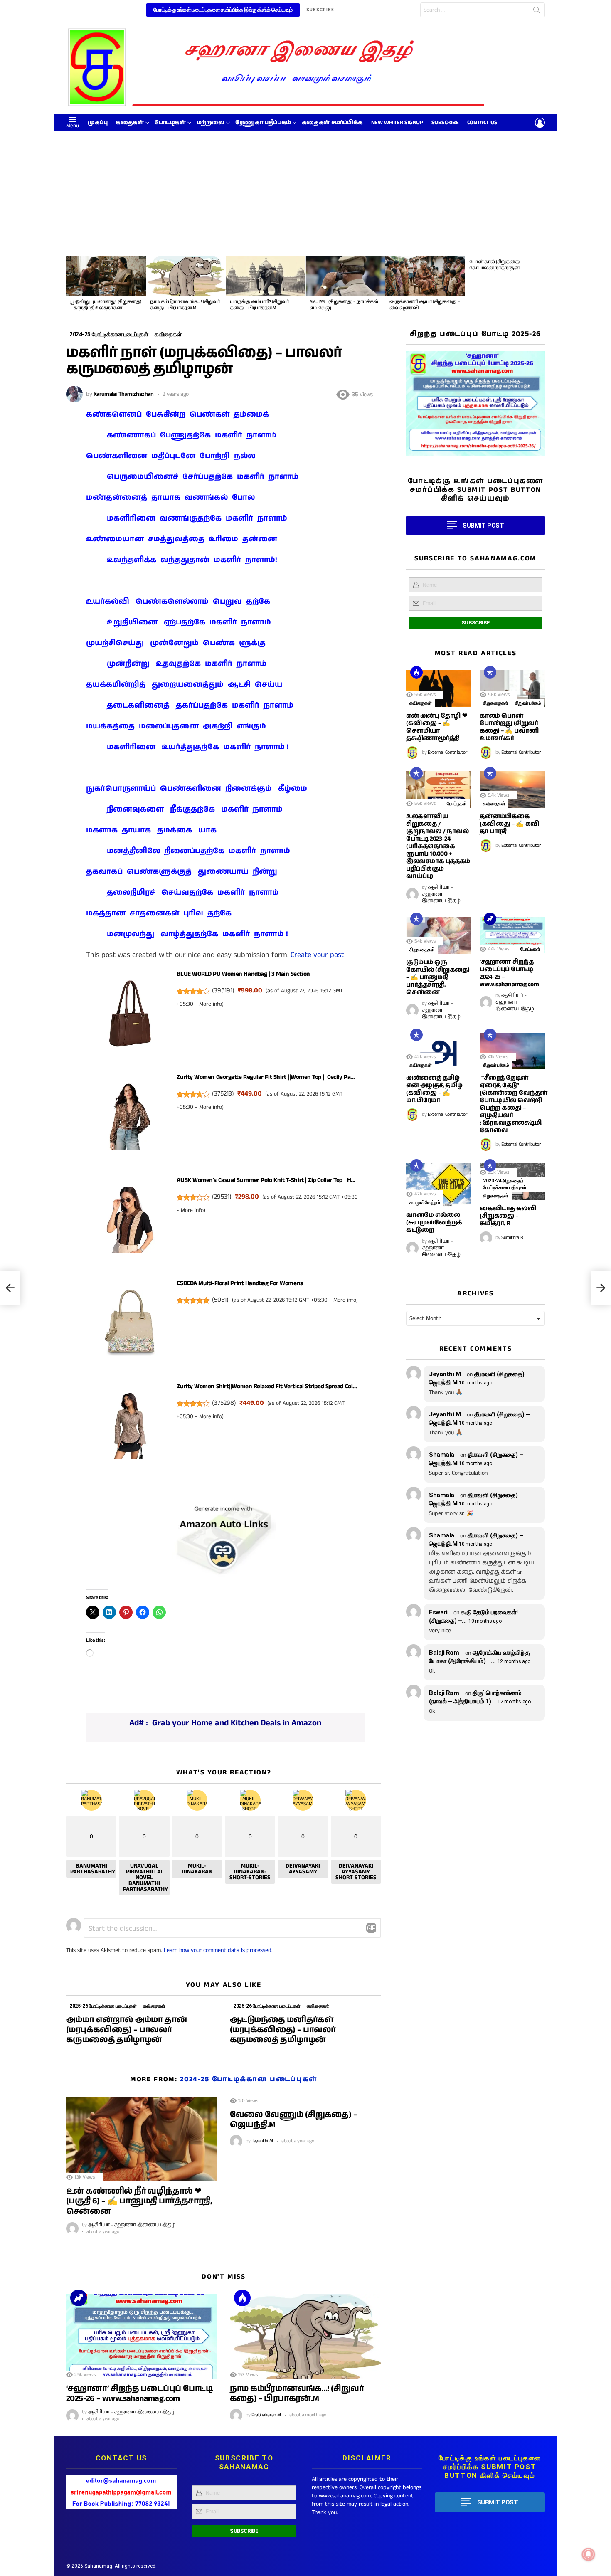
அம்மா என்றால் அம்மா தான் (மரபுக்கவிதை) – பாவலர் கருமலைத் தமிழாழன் (127, 2030)
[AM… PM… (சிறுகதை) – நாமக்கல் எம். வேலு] (345, 276)
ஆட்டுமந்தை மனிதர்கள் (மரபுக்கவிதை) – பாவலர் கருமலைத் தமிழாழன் (283, 2030)
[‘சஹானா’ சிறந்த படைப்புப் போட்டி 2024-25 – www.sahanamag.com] (512, 935)
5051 (220, 1300)
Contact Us (482, 123)
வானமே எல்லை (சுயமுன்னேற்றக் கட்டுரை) (434, 1223)
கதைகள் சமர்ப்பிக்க (332, 123)
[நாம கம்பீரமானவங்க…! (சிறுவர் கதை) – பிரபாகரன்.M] (186, 276)
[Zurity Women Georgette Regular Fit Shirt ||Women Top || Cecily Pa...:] (130, 1119)
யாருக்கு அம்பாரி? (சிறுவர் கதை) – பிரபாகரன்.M (259, 305)
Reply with (371, 1928)
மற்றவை (211, 123)
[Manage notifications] (589, 2554)
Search (537, 12)
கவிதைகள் (154, 2006)
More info (211, 1004)
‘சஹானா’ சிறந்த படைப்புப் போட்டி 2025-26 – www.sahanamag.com (139, 2394)
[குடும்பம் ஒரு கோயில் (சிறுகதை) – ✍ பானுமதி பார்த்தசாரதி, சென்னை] (439, 935)
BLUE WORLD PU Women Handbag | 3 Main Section (243, 974)
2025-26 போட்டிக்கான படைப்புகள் (103, 2006)
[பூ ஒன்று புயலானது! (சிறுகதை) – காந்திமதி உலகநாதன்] (106, 276)
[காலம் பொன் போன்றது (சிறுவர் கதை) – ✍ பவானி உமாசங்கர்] (512, 688)
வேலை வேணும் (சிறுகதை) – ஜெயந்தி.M (293, 2120)
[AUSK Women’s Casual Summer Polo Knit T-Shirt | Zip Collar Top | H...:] (130, 1222)
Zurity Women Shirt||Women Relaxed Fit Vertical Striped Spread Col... (267, 1386)
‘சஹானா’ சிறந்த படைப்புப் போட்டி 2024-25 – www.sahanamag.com (509, 973)
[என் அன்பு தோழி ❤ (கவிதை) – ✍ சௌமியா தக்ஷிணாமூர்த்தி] (439, 688)
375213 (223, 1094)
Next (541, 286)
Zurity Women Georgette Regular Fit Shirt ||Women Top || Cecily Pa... (266, 1077)
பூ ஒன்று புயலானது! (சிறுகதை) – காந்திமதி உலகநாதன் (106, 305)
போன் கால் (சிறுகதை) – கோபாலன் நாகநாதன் (496, 265)
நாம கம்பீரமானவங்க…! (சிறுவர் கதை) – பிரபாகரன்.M (185, 305)
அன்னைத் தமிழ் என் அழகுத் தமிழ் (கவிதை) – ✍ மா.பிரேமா (434, 1089)
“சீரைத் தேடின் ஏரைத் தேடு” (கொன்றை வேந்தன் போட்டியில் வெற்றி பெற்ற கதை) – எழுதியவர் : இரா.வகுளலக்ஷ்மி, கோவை (514, 1104)
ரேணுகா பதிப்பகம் (263, 123)
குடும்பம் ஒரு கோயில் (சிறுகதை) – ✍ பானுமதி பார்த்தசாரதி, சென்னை (438, 977)
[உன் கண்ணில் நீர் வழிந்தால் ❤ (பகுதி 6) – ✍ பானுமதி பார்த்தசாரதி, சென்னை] (142, 2139)
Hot (242, 2298)
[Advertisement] (305, 193)
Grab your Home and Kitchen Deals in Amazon (237, 1723)
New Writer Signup (397, 123)
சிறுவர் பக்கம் (528, 703)
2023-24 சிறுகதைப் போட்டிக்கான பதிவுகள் (505, 1184)
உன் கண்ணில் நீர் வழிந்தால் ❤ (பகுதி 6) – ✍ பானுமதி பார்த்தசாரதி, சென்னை (139, 2201)
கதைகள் (129, 123)
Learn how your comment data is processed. (218, 1950)
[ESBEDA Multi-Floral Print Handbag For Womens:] (130, 1325)
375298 (224, 1403)
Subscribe (445, 123)
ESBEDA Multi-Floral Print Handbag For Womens (240, 1283)
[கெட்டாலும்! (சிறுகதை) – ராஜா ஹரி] (601, 1288)
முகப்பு (97, 123)
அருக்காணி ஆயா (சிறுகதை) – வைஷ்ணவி (425, 305)
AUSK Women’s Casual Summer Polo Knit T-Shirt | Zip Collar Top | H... (266, 1180)
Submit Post (498, 2502)
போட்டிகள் (170, 123)
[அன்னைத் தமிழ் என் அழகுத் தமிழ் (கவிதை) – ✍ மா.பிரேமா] (439, 1051)
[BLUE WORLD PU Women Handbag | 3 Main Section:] (130, 1016)
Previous (70, 286)
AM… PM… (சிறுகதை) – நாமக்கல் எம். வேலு (344, 305)
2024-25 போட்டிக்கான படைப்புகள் (249, 2079)
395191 (223, 991)
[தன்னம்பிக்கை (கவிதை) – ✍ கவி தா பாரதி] (512, 790)
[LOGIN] (540, 123)
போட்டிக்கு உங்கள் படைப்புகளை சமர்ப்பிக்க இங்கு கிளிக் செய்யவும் (223, 10)
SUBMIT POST (483, 526)
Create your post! (318, 955)
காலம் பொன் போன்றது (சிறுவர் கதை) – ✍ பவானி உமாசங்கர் (509, 727)
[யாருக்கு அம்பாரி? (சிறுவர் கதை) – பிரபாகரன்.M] (266, 276)
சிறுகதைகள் (496, 703)
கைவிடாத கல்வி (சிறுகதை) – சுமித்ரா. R (508, 1216)
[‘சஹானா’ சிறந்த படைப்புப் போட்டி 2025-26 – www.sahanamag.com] (142, 2336)
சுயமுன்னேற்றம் (425, 1202)
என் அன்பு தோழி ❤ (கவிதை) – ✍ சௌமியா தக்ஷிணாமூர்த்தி (437, 727)
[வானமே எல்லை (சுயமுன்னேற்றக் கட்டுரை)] (439, 1185)
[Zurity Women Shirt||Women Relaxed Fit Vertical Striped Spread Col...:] (130, 1429)
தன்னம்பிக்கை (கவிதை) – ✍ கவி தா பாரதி (510, 824)
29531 (222, 1197)
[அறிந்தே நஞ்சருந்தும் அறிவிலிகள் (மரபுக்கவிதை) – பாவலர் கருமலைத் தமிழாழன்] (10, 1288)
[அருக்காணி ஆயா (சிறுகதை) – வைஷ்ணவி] (425, 276)
